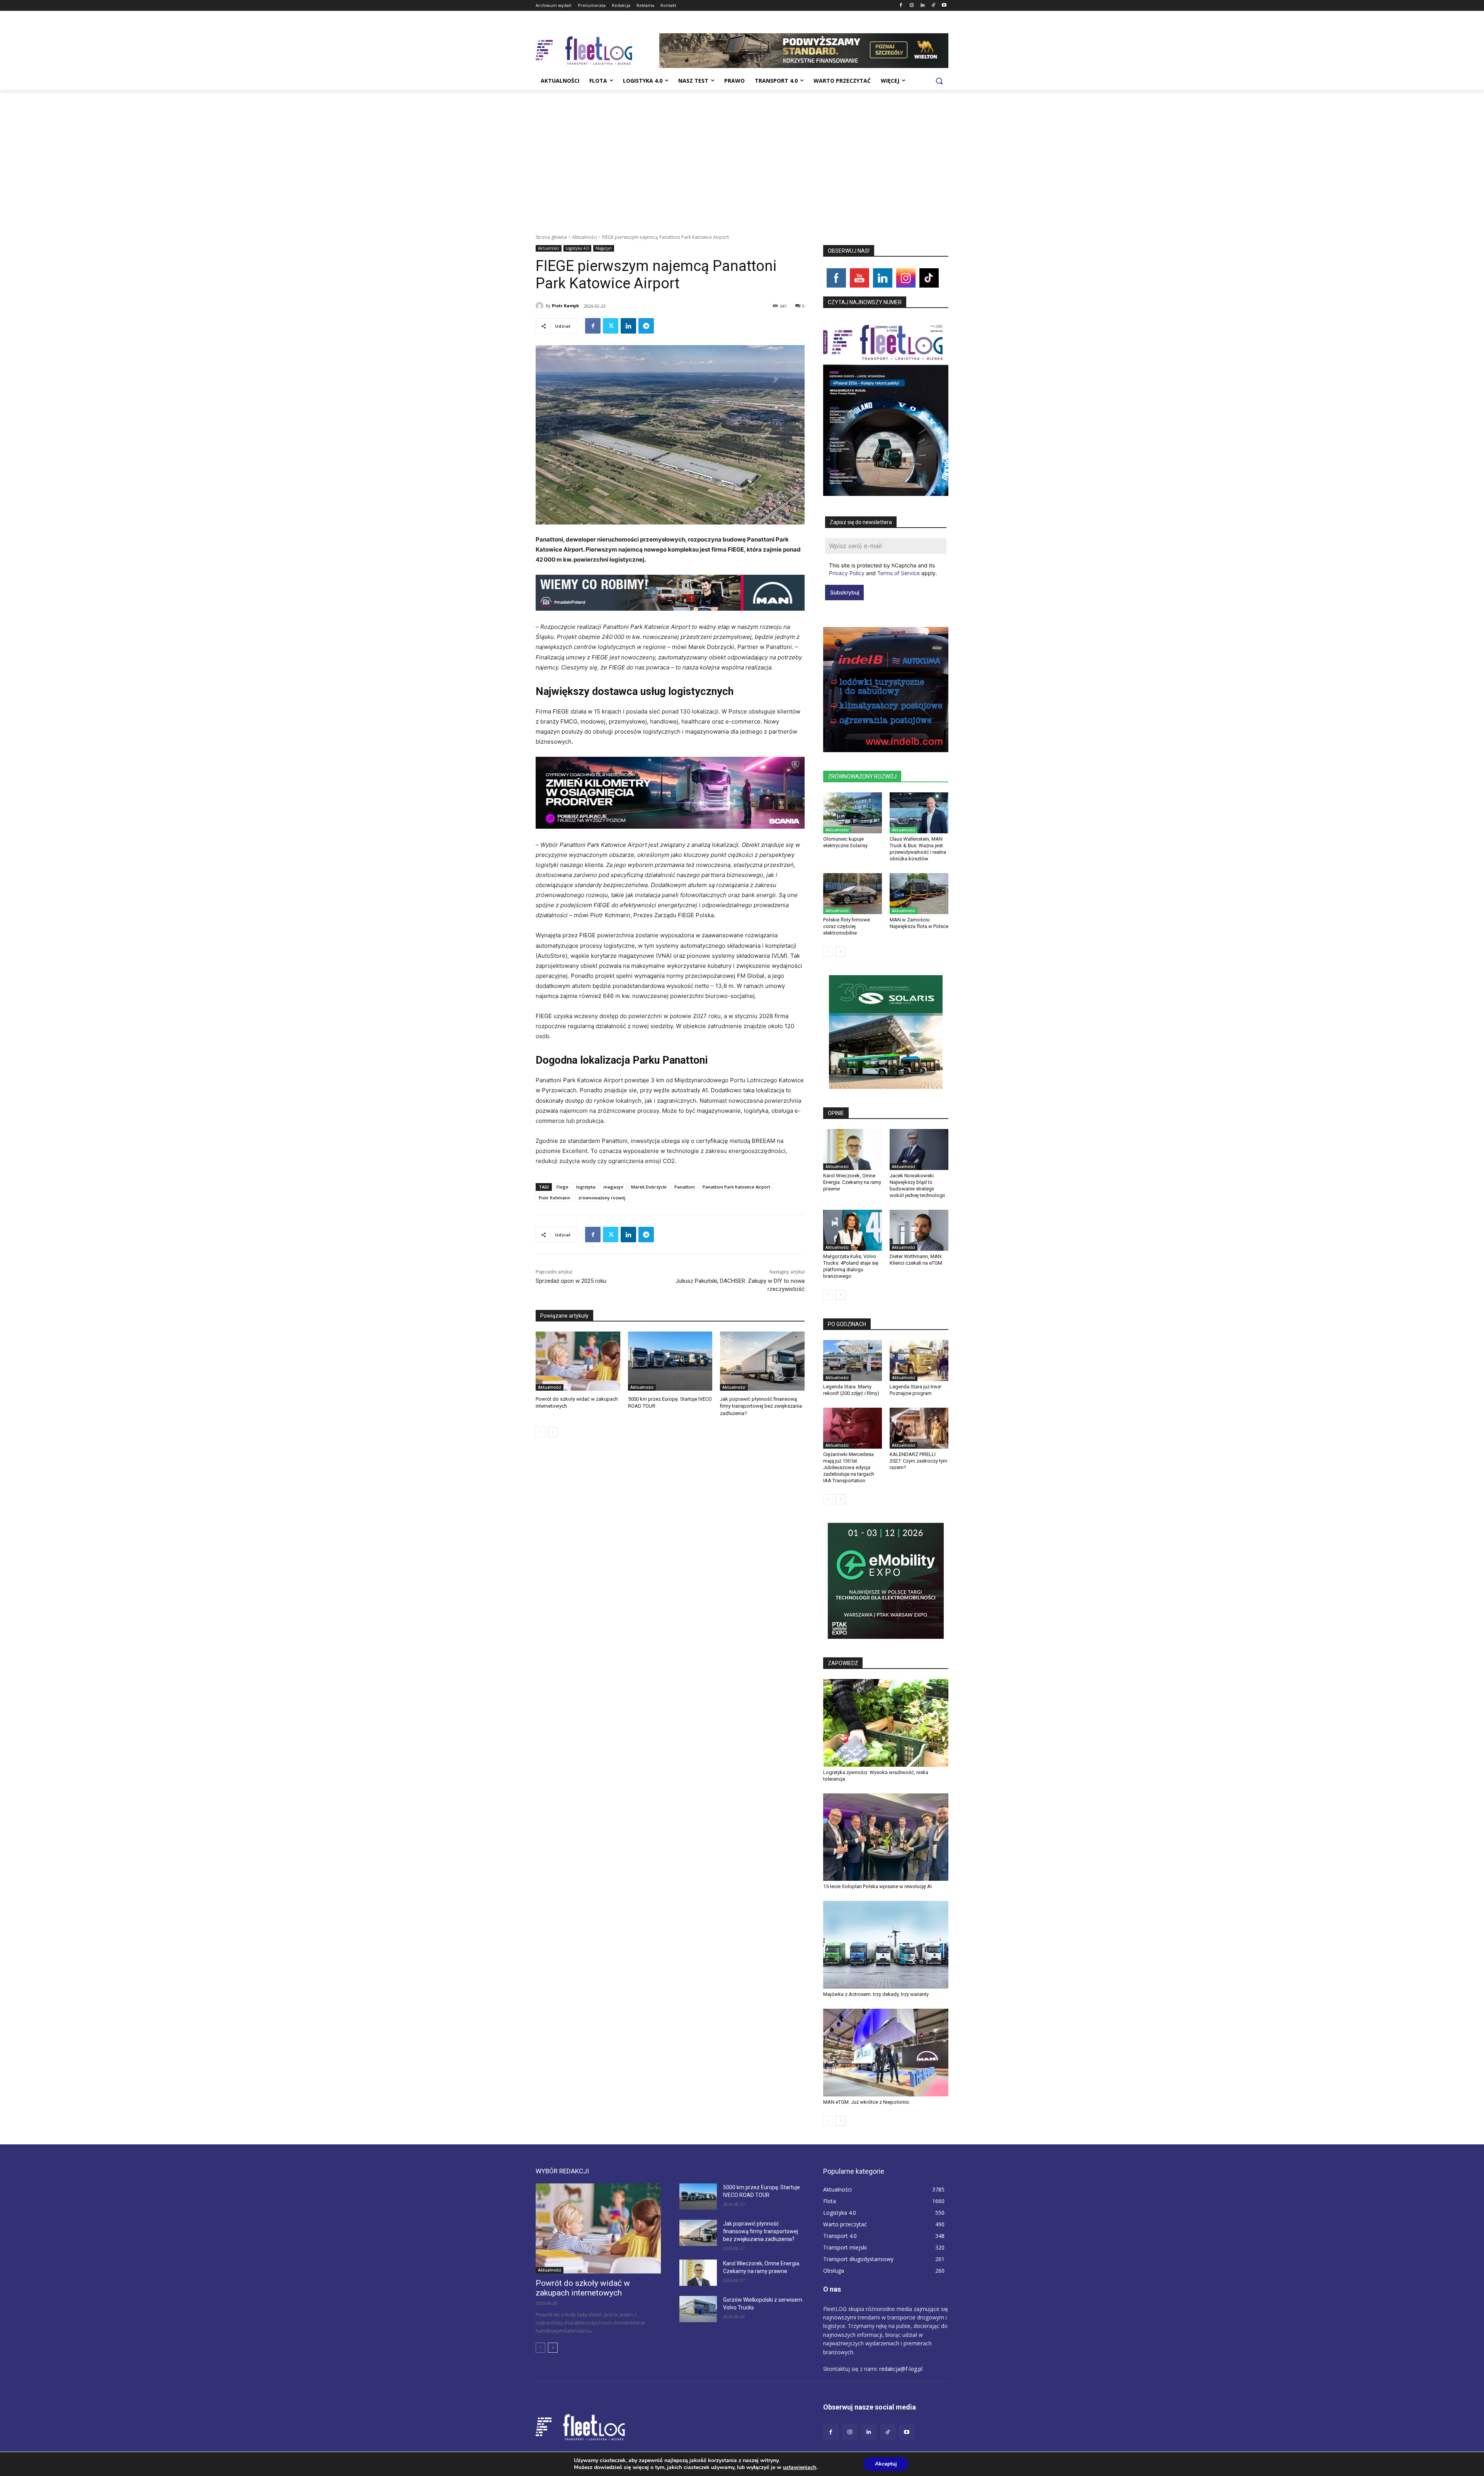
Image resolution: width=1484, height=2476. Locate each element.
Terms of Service (899, 573)
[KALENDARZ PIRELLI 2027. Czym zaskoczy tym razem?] (919, 1428)
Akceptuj (886, 2464)
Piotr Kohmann (555, 1198)
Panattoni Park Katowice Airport (736, 1187)
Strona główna (551, 237)
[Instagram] (912, 6)
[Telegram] (646, 326)
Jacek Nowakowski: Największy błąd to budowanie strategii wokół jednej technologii (917, 1185)
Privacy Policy (847, 573)
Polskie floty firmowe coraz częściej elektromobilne (847, 926)
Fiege (562, 1187)
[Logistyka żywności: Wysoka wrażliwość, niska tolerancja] (886, 1723)
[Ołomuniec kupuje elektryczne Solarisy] (853, 813)
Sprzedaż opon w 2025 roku (571, 1281)
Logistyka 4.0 (577, 248)
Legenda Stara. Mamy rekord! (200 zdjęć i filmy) (851, 1390)
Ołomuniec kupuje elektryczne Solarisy (845, 842)
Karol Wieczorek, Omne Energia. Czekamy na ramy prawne (852, 1182)
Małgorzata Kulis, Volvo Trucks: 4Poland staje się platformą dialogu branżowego (851, 1266)
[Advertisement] (742, 148)
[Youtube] (944, 6)
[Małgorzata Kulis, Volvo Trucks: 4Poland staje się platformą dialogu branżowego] (853, 1230)
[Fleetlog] (597, 51)
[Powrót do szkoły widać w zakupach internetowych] (578, 1361)
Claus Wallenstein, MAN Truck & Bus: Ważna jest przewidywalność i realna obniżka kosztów (918, 849)
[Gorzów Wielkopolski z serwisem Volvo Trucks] (698, 2309)
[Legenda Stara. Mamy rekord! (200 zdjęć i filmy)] (853, 1361)
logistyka (586, 1187)
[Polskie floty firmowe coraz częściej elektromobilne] (853, 894)
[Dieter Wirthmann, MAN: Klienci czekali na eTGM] (919, 1230)
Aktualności (585, 237)
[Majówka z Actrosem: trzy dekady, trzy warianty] (886, 1945)
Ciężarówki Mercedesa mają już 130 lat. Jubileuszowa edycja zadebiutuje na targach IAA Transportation (849, 1467)
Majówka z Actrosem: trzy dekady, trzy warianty (876, 1994)
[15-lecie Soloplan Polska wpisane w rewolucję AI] (886, 1837)
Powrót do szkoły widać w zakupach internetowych (583, 2288)
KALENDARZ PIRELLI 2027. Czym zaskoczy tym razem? (918, 1461)
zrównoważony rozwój (602, 1198)
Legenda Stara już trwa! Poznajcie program (916, 1390)
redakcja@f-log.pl (901, 2369)
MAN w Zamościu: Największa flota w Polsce (919, 923)
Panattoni (685, 1187)
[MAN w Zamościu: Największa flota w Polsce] (919, 894)
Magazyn (604, 248)
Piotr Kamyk (565, 306)
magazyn (613, 1187)
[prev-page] (540, 1432)
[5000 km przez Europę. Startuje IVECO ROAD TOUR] (670, 1361)
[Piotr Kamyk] (541, 306)
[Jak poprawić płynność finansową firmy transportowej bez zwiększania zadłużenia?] (762, 1361)
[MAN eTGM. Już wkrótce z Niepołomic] (886, 2053)
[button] (939, 81)
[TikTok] (933, 6)
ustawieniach (800, 2467)
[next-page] (553, 1432)
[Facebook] (901, 6)
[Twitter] (611, 326)
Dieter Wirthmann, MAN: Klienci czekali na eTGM (916, 1260)
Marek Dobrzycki (649, 1187)
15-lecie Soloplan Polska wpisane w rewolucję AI (877, 1886)
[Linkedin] (923, 6)
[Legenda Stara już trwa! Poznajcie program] (919, 1361)
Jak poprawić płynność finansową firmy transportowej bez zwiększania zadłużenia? (761, 1406)
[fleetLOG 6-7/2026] (886, 407)
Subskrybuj (845, 592)
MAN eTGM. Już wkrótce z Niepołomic (866, 2102)
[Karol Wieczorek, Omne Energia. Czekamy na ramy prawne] (853, 1149)
